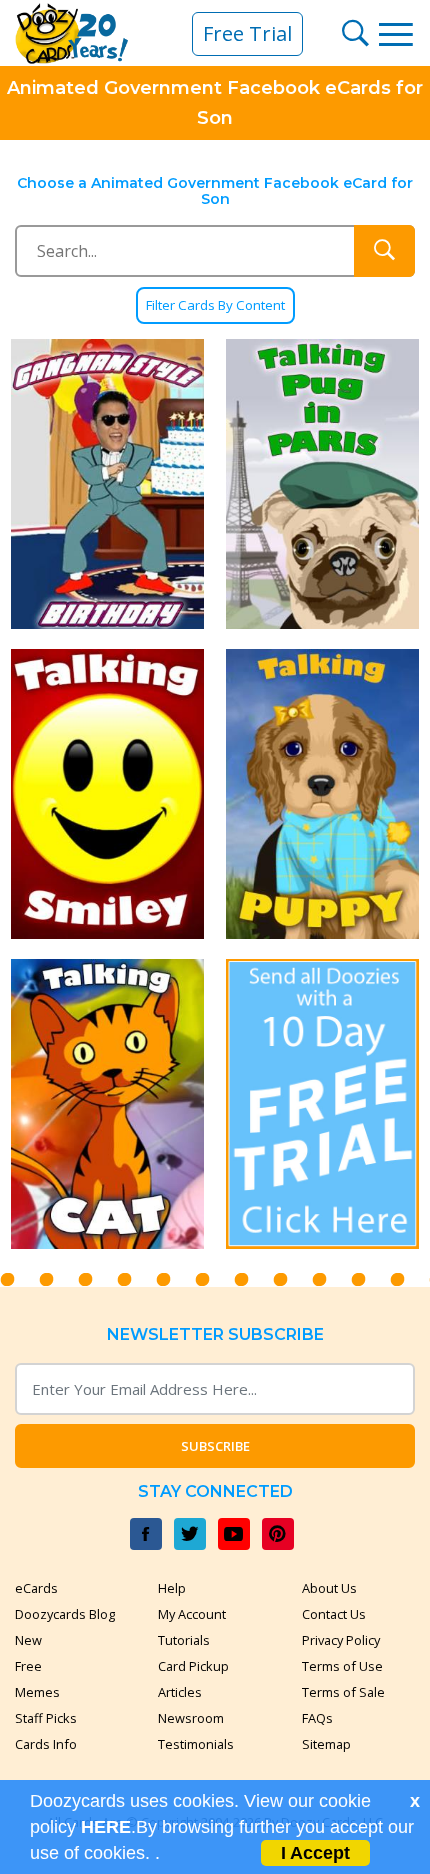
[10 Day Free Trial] (322, 1104)
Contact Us (334, 1614)
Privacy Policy (341, 1640)
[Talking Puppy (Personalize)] (322, 794)
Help (172, 1588)
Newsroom (191, 1718)
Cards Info (46, 1744)
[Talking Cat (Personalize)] (107, 1104)
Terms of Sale (343, 1692)
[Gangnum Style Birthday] (107, 484)
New (28, 1640)
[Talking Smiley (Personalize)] (107, 794)
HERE (106, 1827)
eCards (36, 1588)
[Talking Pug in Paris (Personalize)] (322, 484)
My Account (192, 1614)
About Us (329, 1588)
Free (28, 1666)
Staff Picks (46, 1718)
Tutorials (184, 1640)
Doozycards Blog (65, 1614)
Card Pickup (193, 1666)
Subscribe (215, 1446)
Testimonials (196, 1744)
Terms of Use (342, 1666)
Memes (37, 1692)
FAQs (317, 1718)
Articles (180, 1692)
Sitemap (326, 1744)
